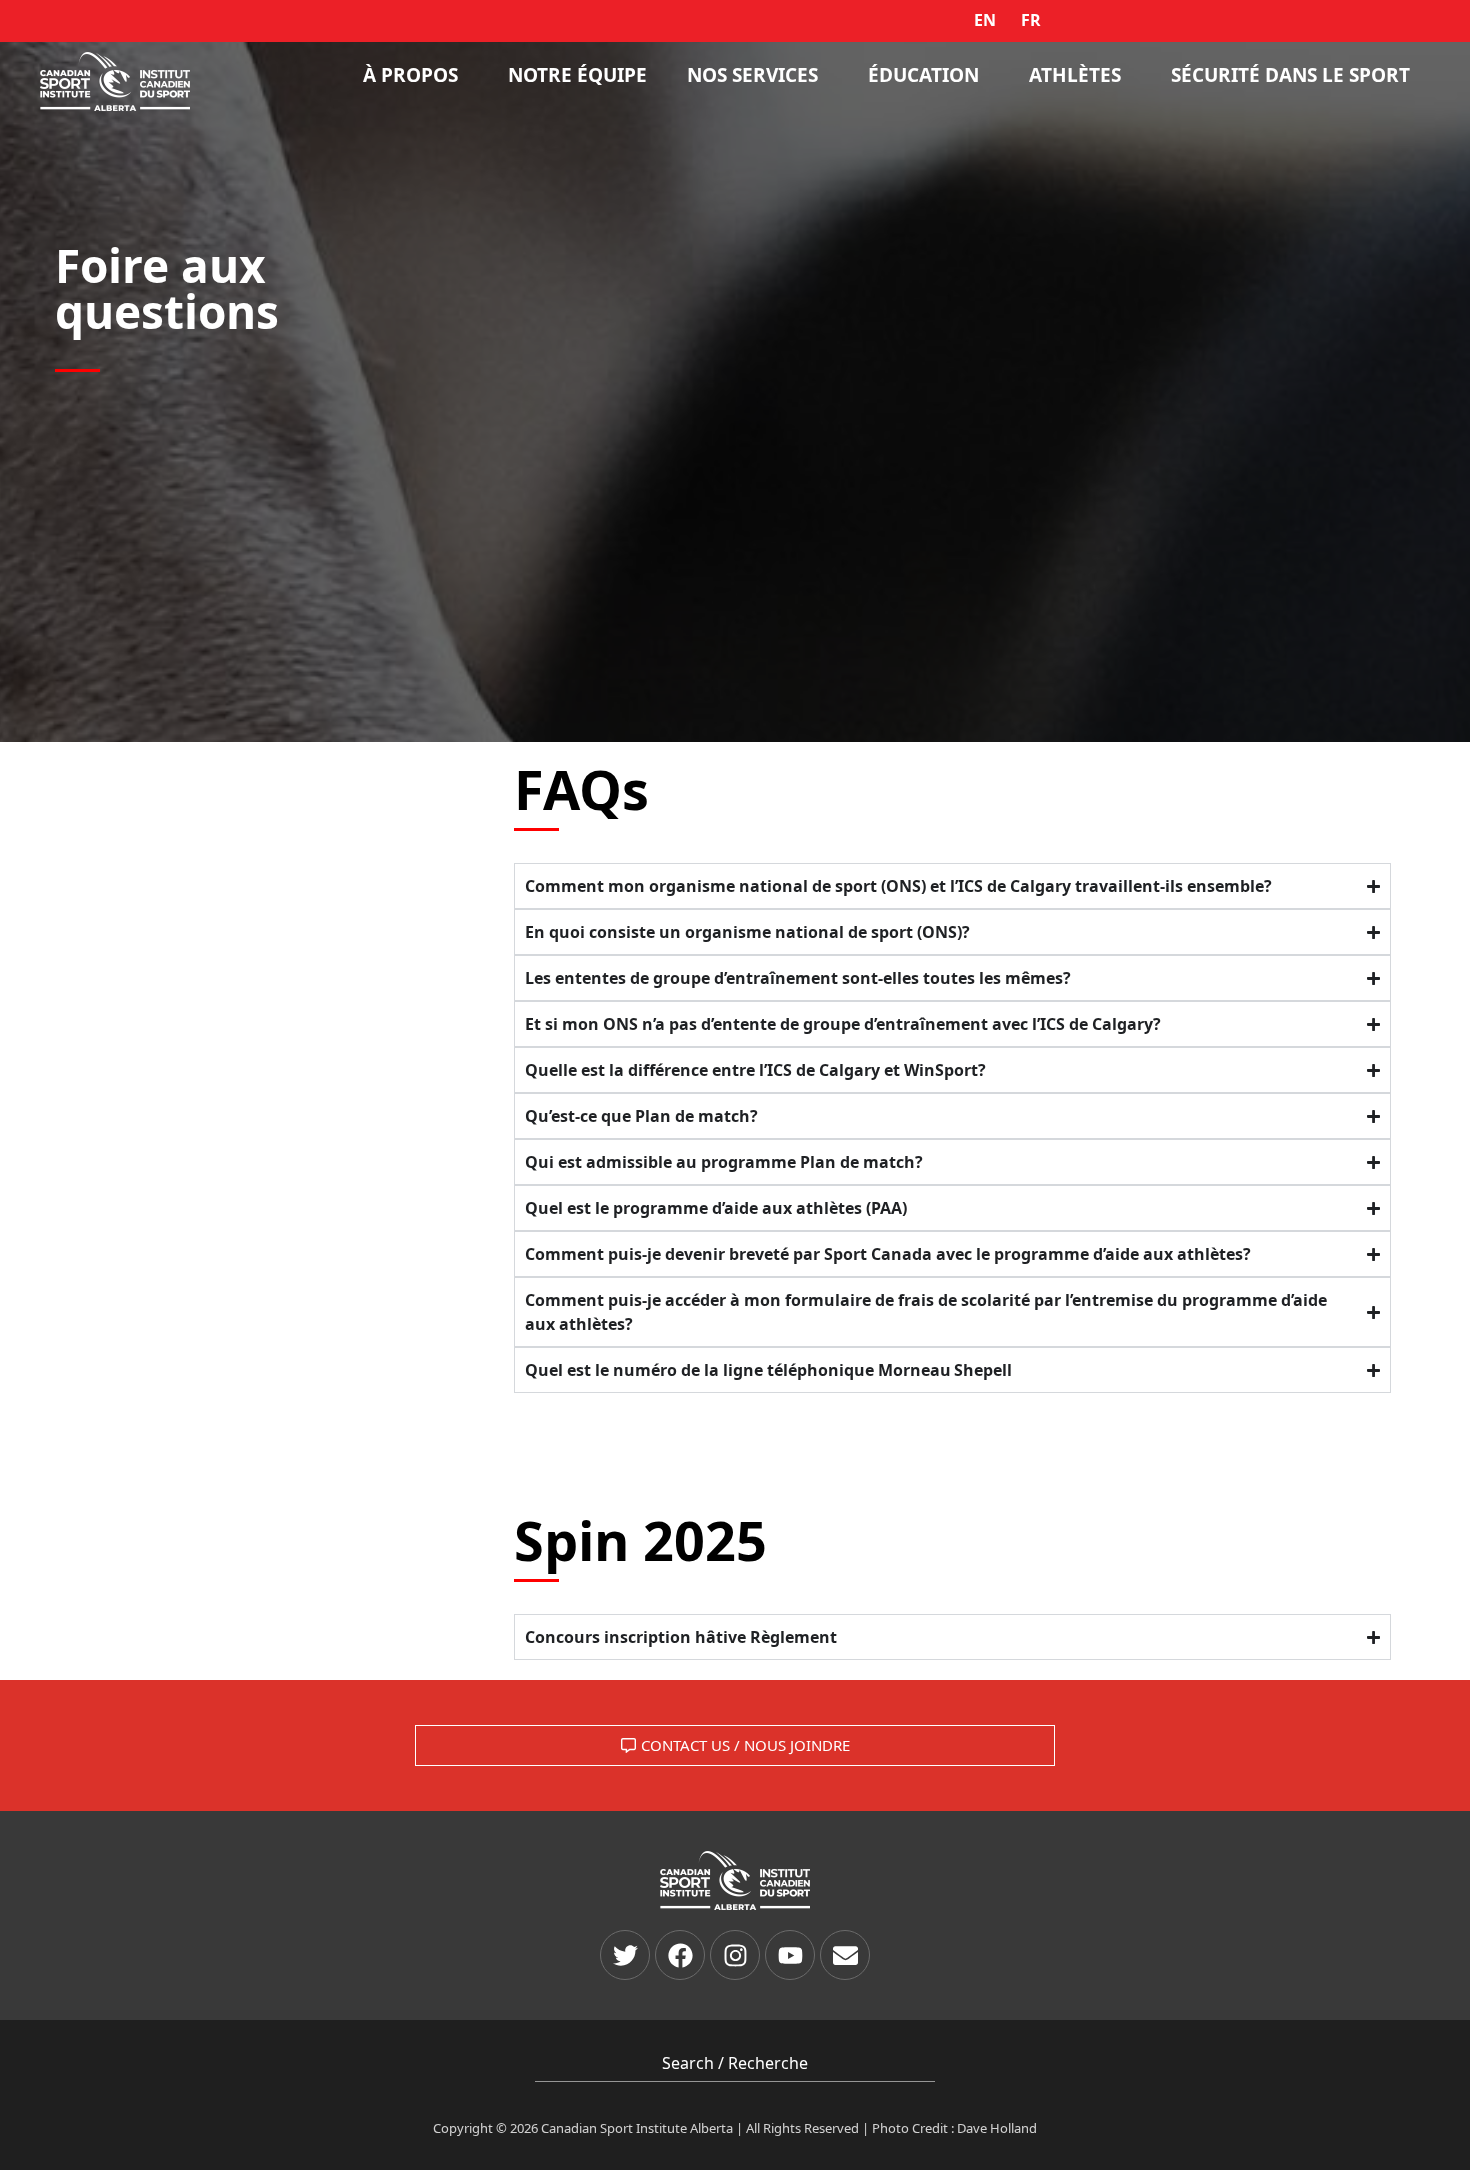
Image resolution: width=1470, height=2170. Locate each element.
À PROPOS (410, 75)
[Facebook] (680, 1955)
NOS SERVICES (752, 75)
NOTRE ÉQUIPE (577, 75)
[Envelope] (845, 1955)
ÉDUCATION (923, 75)
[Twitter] (625, 1955)
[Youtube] (790, 1955)
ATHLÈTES (1075, 75)
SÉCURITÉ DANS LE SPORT (1290, 75)
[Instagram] (735, 1955)
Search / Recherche (735, 2063)
